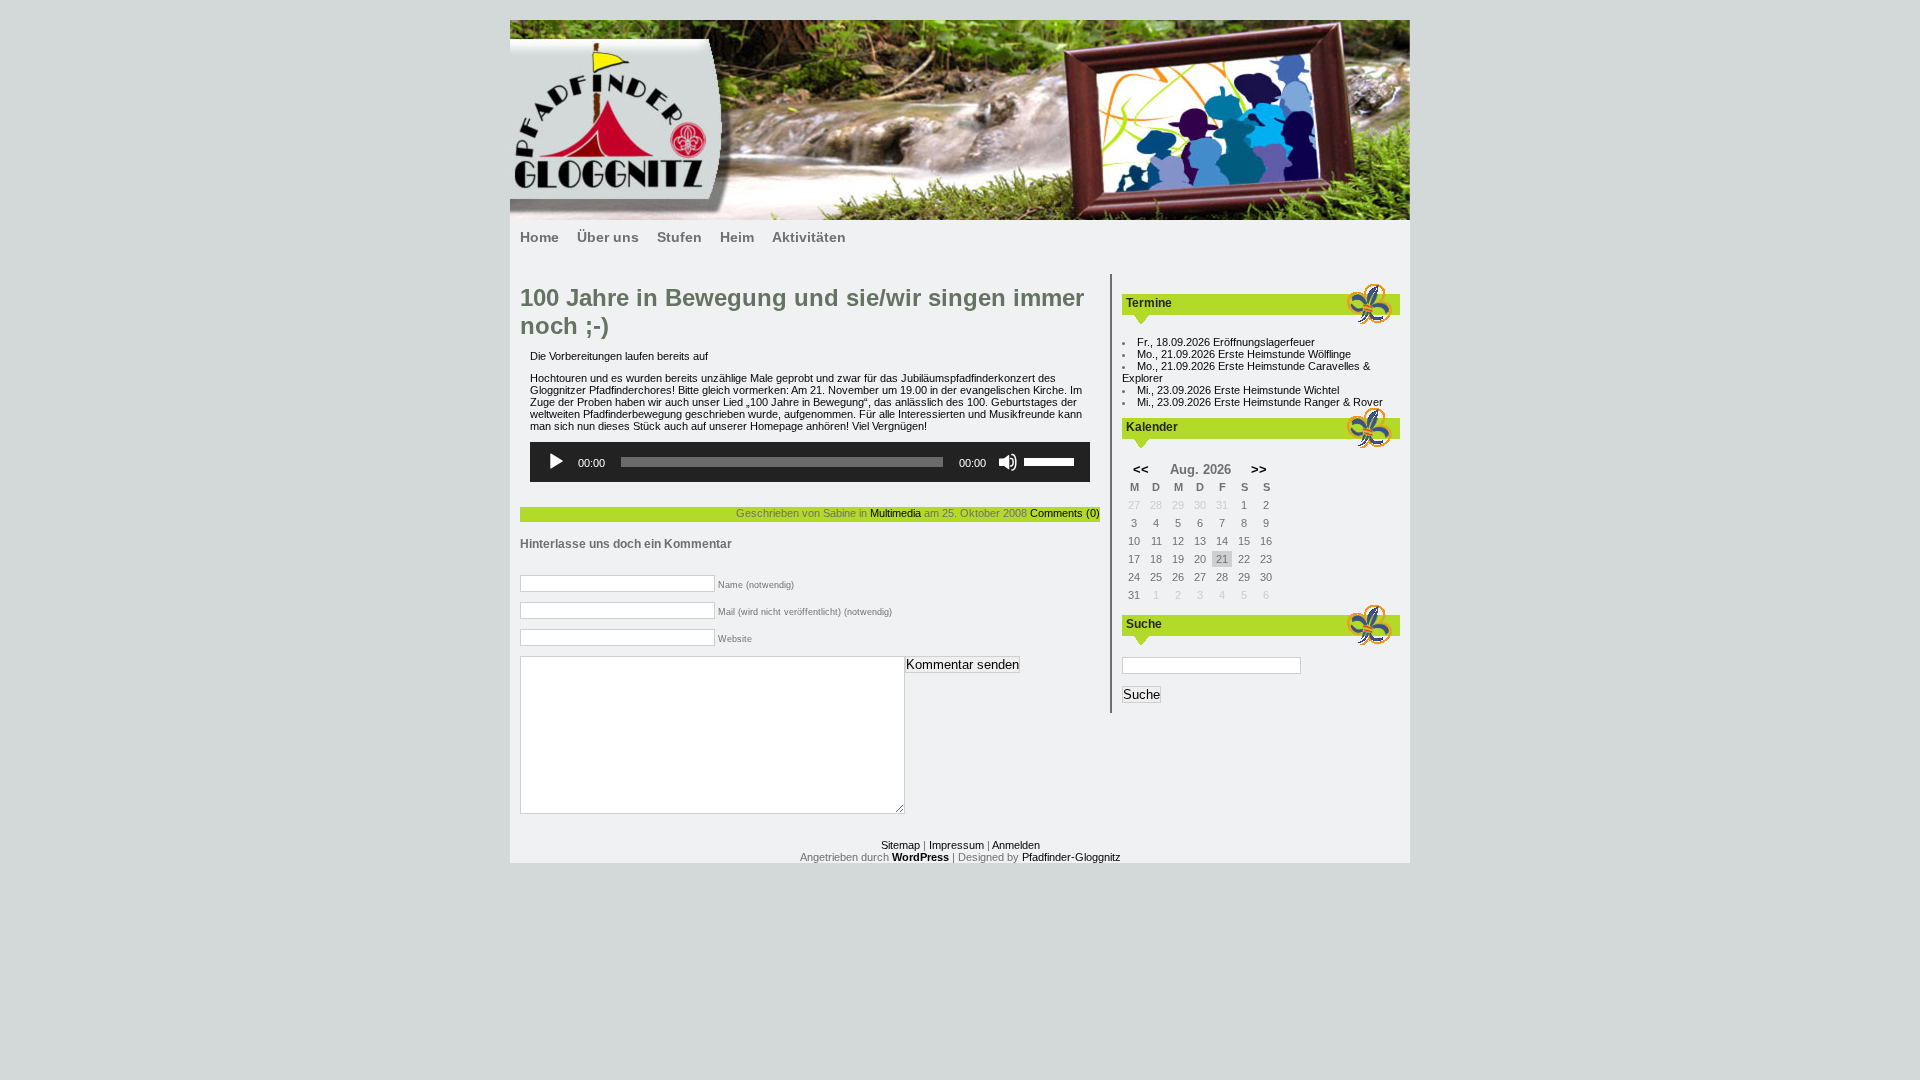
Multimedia (895, 513)
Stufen (679, 237)
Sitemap (900, 845)
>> (1259, 469)
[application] (810, 462)
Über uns (608, 237)
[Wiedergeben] (556, 462)
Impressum (956, 845)
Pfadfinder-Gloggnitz (1071, 857)
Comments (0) (1065, 513)
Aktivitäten (809, 237)
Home (539, 237)
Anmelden (1016, 845)
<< (1141, 469)
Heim (737, 237)
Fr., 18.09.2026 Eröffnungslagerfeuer (1226, 342)
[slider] (1052, 460)
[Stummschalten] (1008, 462)
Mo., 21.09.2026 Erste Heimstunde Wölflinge (1244, 354)
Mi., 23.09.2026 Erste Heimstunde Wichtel (1238, 390)
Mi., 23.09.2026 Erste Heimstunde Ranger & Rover (1260, 402)
